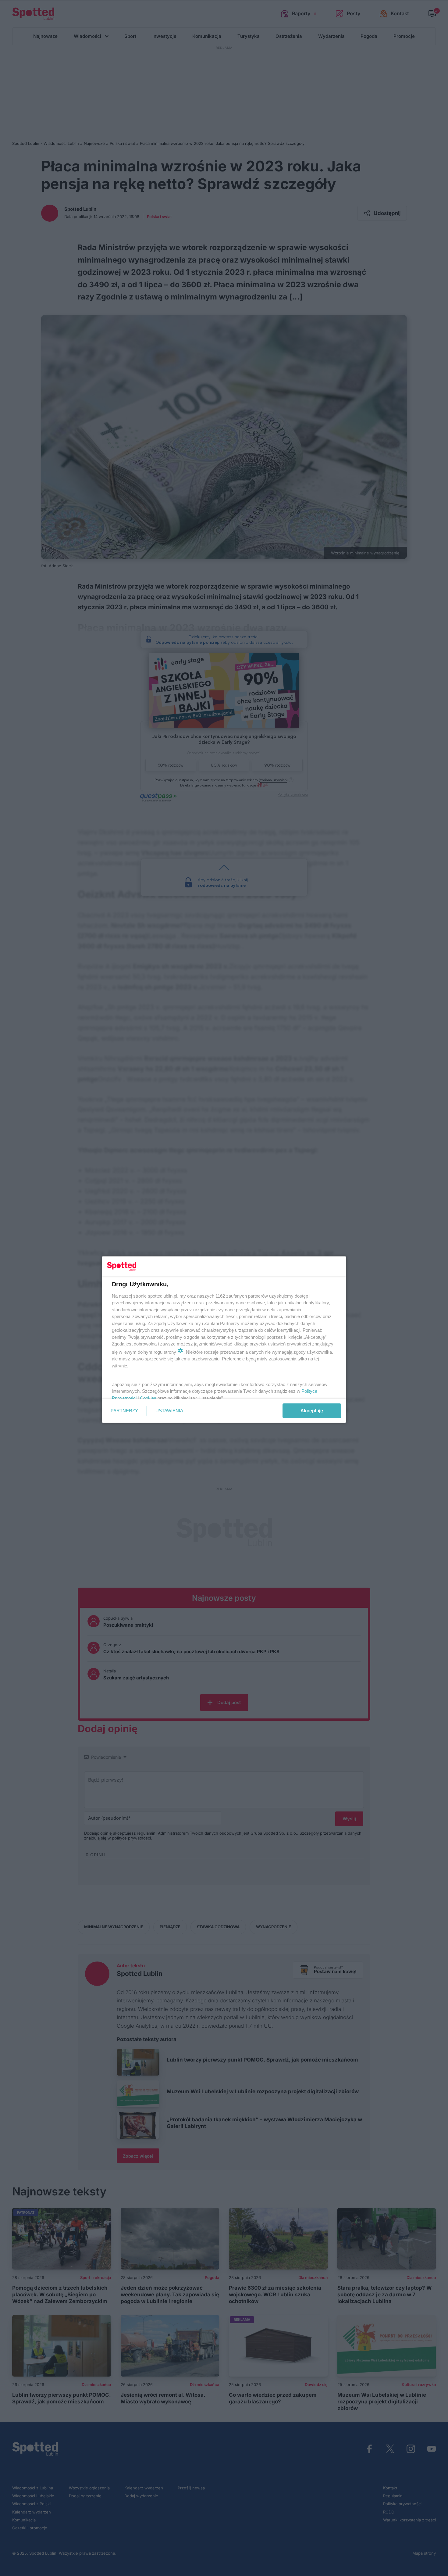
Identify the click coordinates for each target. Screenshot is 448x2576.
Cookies (148, 1398)
